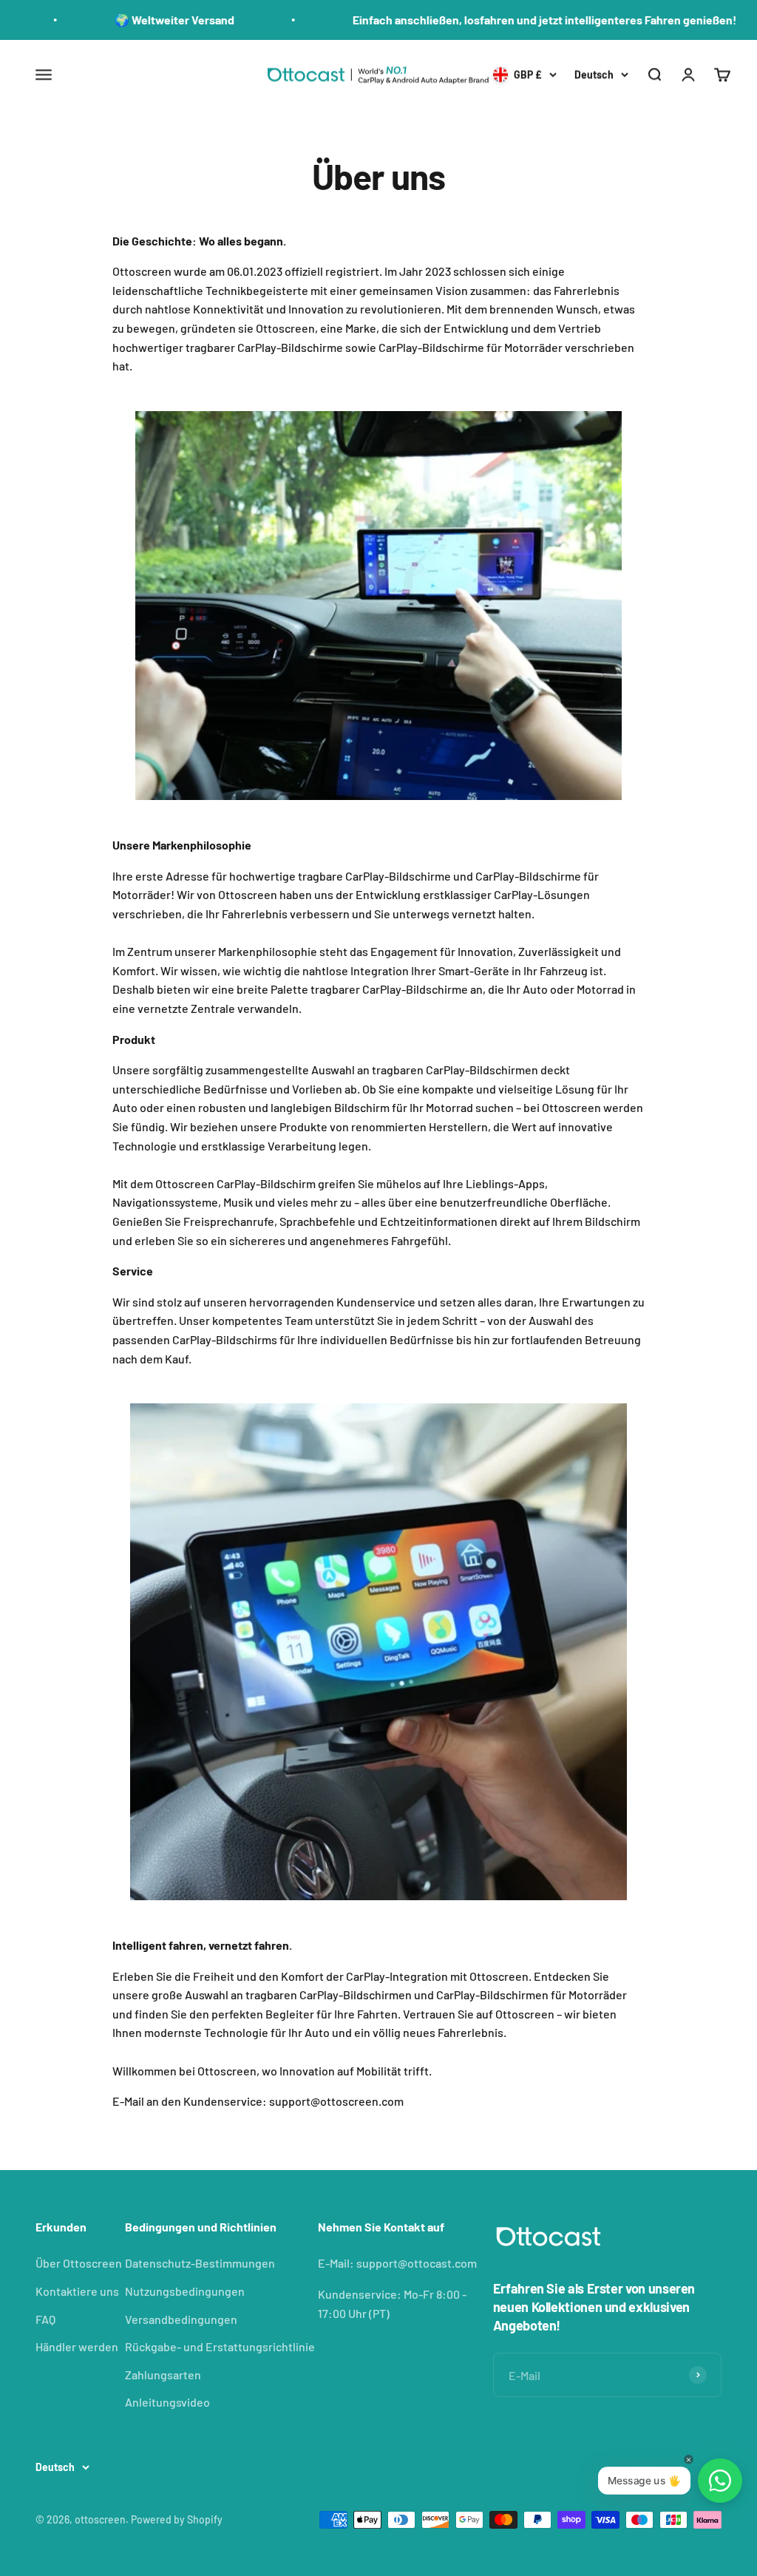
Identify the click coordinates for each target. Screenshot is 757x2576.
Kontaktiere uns (77, 2291)
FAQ (45, 2319)
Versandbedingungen (181, 2319)
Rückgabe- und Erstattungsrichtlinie (220, 2346)
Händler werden (77, 2346)
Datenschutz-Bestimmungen (200, 2263)
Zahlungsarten (163, 2375)
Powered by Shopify (177, 2519)
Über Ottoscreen (79, 2263)
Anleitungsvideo (167, 2402)
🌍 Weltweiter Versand (77, 20)
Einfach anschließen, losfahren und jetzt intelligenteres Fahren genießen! (447, 20)
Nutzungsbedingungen (185, 2291)
